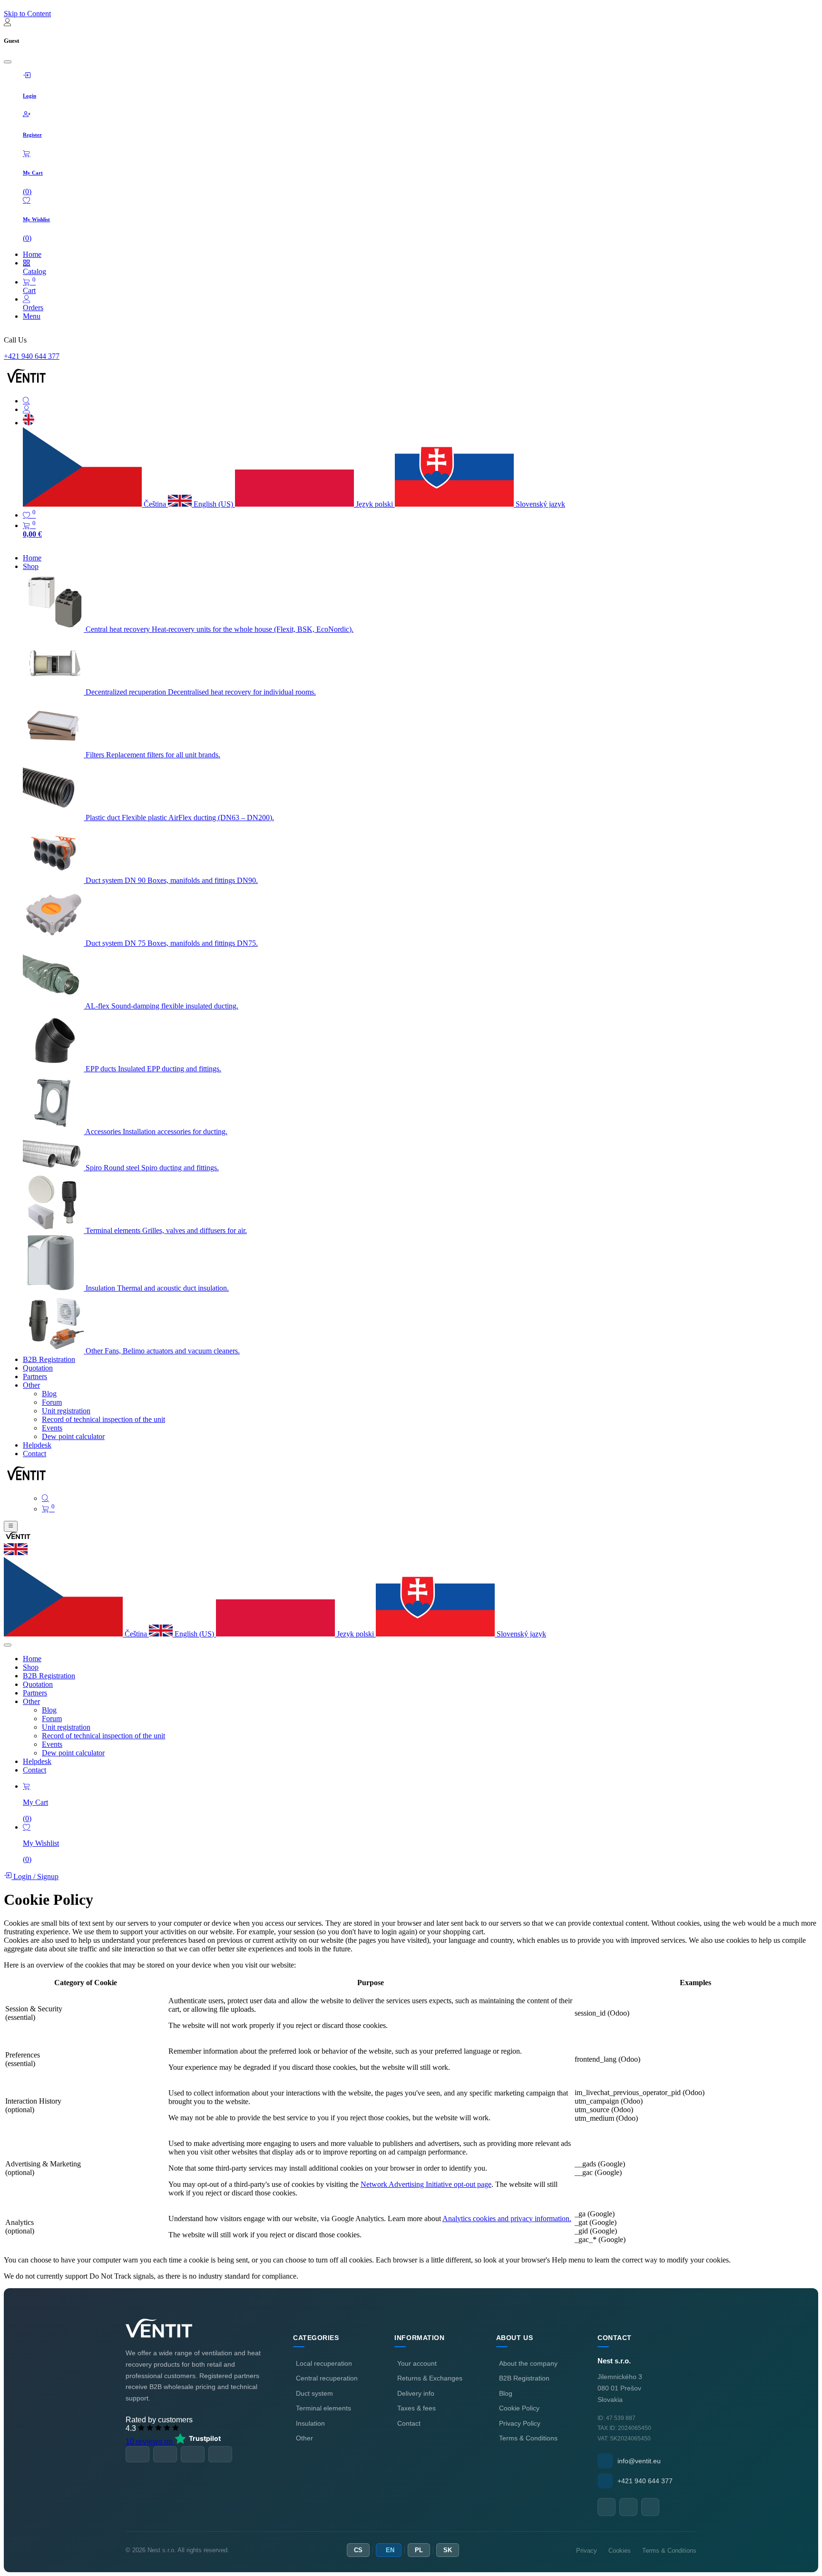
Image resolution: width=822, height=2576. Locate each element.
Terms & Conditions (528, 2438)
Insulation (310, 2423)
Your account (417, 2363)
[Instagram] (650, 2507)
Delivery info (416, 2393)
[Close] (8, 62)
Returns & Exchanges (430, 2378)
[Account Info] (421, 410)
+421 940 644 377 (32, 356)
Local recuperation (324, 2363)
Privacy (587, 2551)
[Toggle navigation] (11, 1526)
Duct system (314, 2393)
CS (358, 2550)
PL (419, 2550)
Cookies (620, 2551)
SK (448, 2550)
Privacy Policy (520, 2423)
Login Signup (35, 1876)
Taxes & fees (416, 2408)
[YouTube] (628, 2507)
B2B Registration (524, 2378)
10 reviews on (150, 2442)
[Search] (421, 401)
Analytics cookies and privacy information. (507, 2218)
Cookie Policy (519, 2408)
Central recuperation (327, 2378)
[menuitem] (32, 558)
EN (390, 2550)
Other (304, 2438)
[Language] (29, 423)
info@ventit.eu (639, 2461)
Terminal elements (323, 2408)
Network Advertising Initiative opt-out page (426, 2184)
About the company (528, 2363)
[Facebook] (607, 2507)
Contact (409, 2423)
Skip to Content (27, 14)
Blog (506, 2393)
